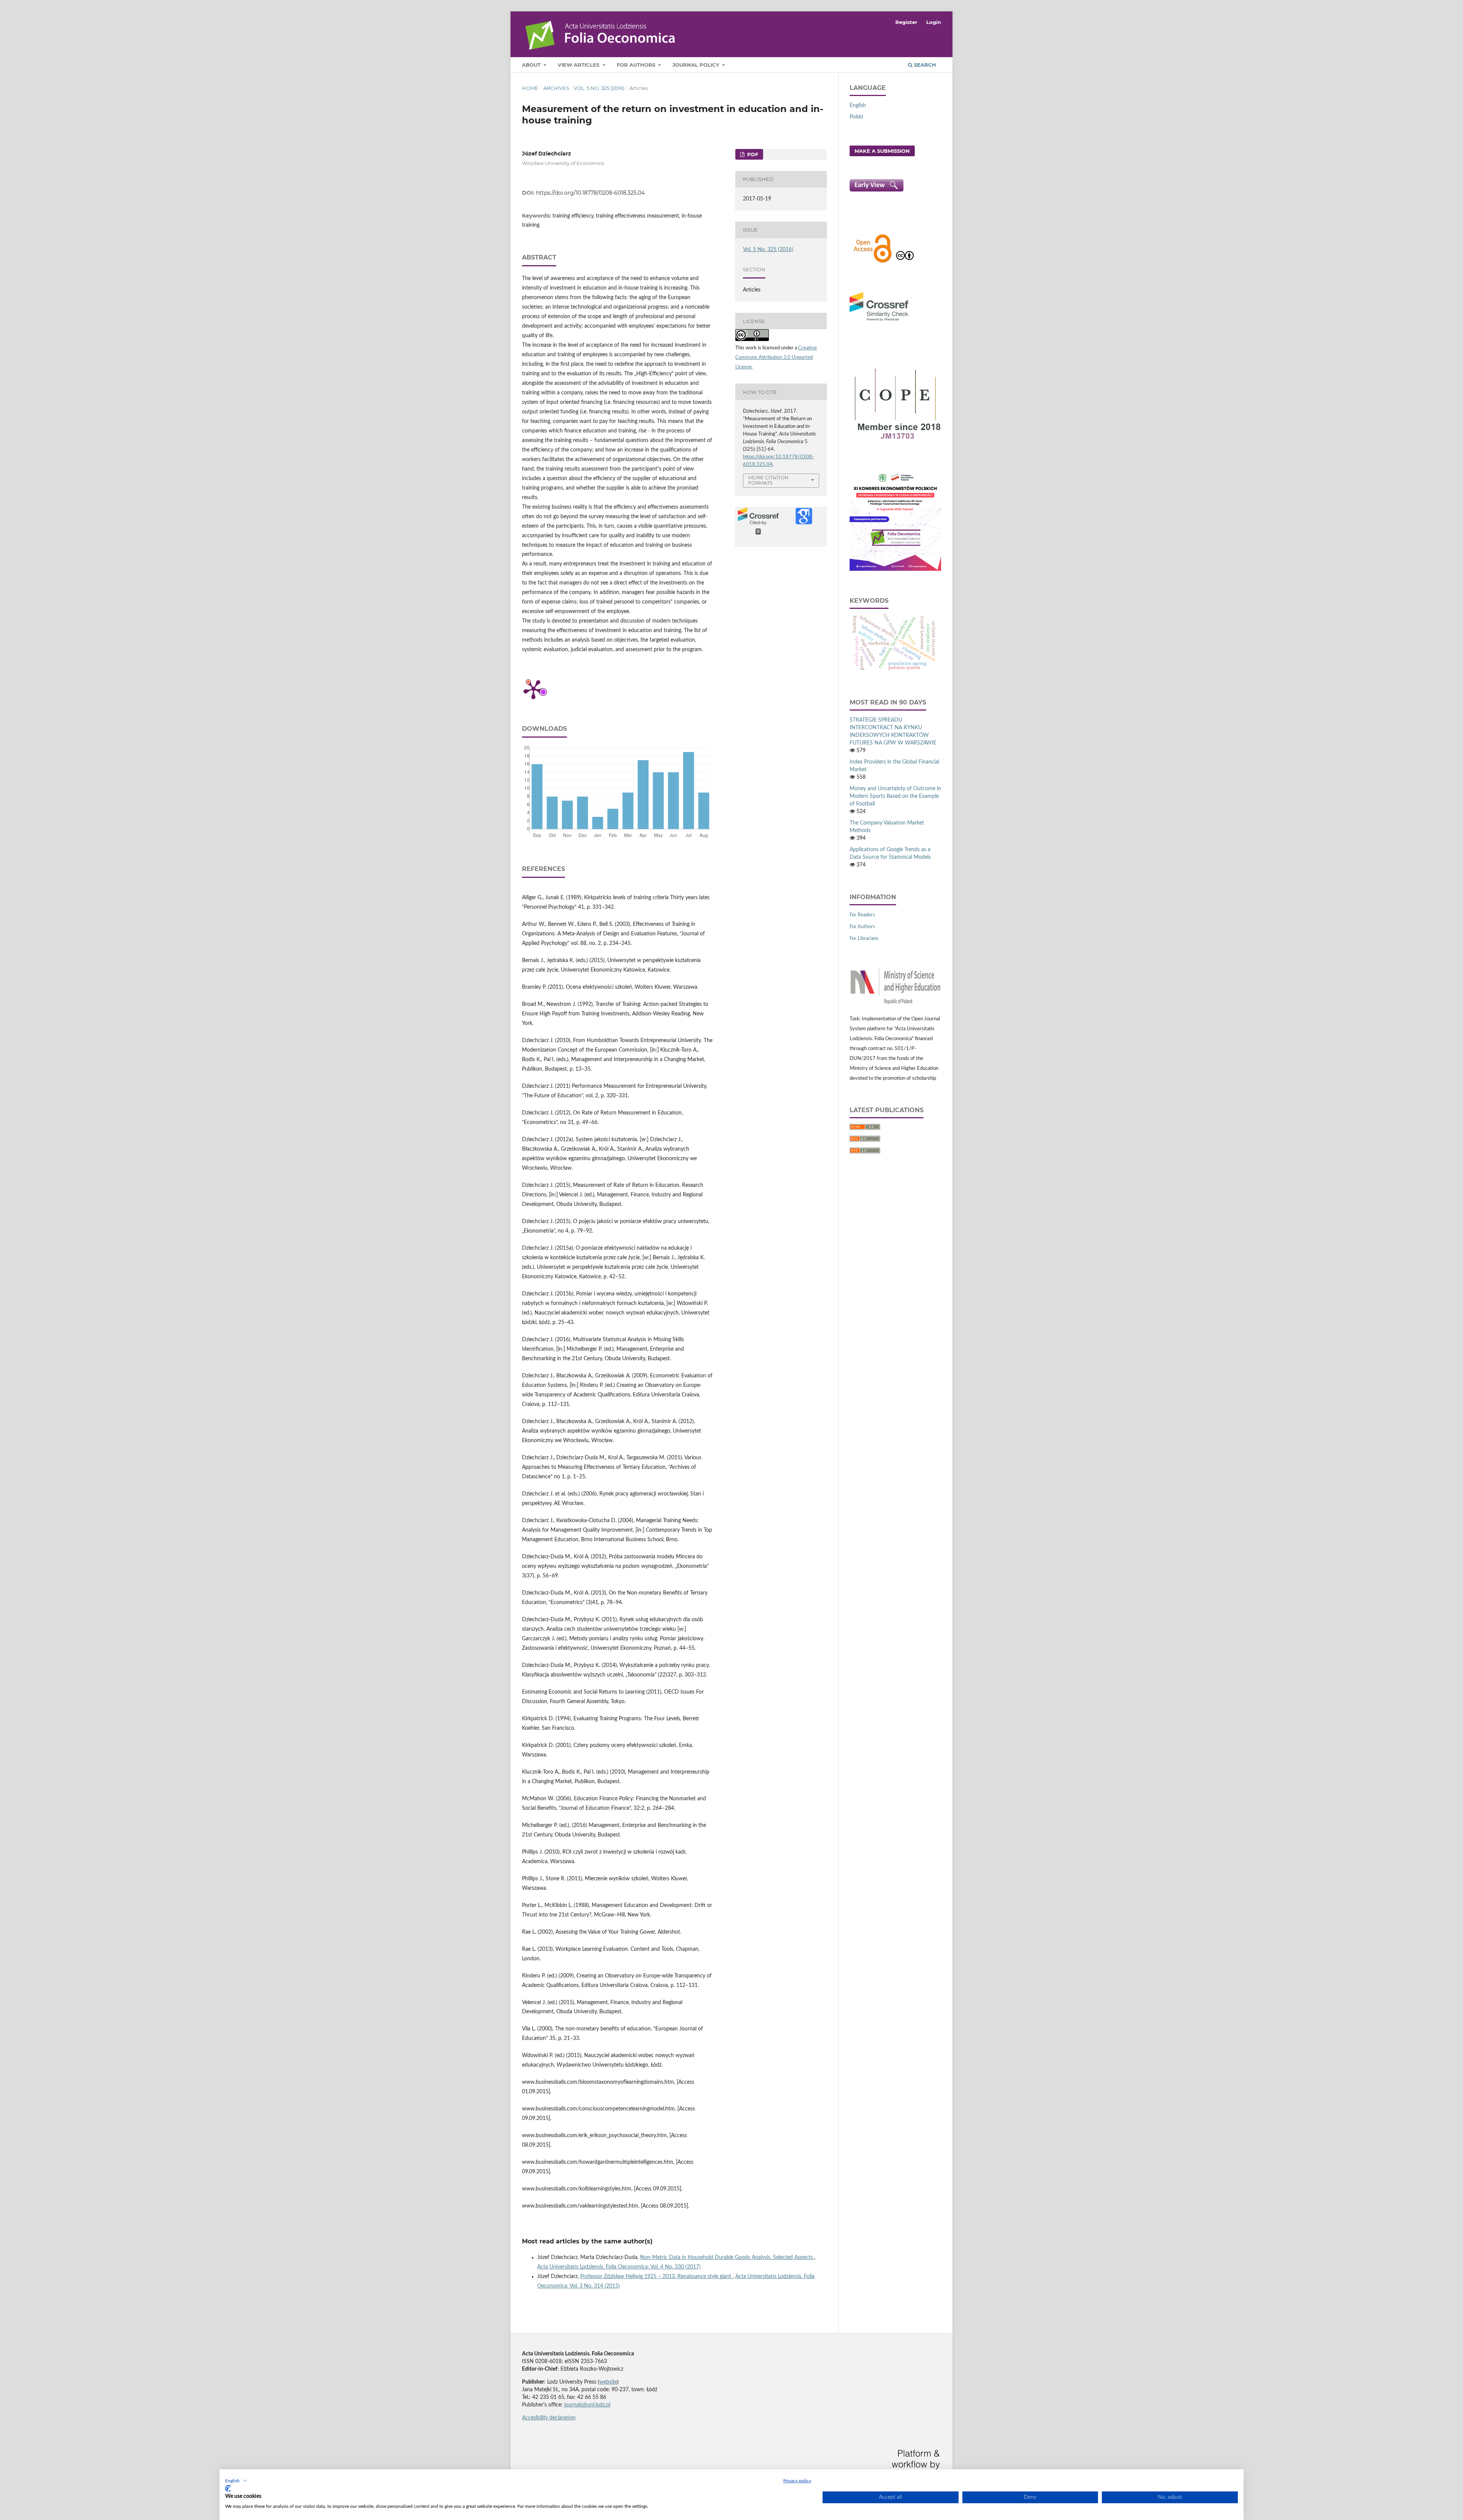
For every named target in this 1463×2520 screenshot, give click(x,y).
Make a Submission (882, 151)
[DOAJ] (872, 262)
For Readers (862, 915)
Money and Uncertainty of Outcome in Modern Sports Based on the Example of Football (895, 796)
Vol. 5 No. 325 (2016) (599, 88)
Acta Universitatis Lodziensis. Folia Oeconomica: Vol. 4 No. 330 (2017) (619, 2267)
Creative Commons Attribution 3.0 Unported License (776, 358)
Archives (556, 88)
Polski (856, 117)
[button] (236, 2481)
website (608, 2382)
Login (934, 22)
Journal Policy (697, 65)
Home (530, 88)
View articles (579, 65)
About (532, 65)
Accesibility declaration (549, 2418)
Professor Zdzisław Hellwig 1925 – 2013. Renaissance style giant (656, 2277)
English (858, 106)
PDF (752, 154)
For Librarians (864, 939)
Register (906, 22)
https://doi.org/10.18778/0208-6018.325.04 (590, 193)
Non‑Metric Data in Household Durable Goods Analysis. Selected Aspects (727, 2257)
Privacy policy (797, 2481)
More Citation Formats (768, 480)
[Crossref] (879, 322)
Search (924, 65)
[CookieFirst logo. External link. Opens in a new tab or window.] (228, 2488)
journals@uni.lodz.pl (587, 2405)
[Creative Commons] (905, 262)
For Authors (637, 65)
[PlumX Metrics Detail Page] (533, 689)
